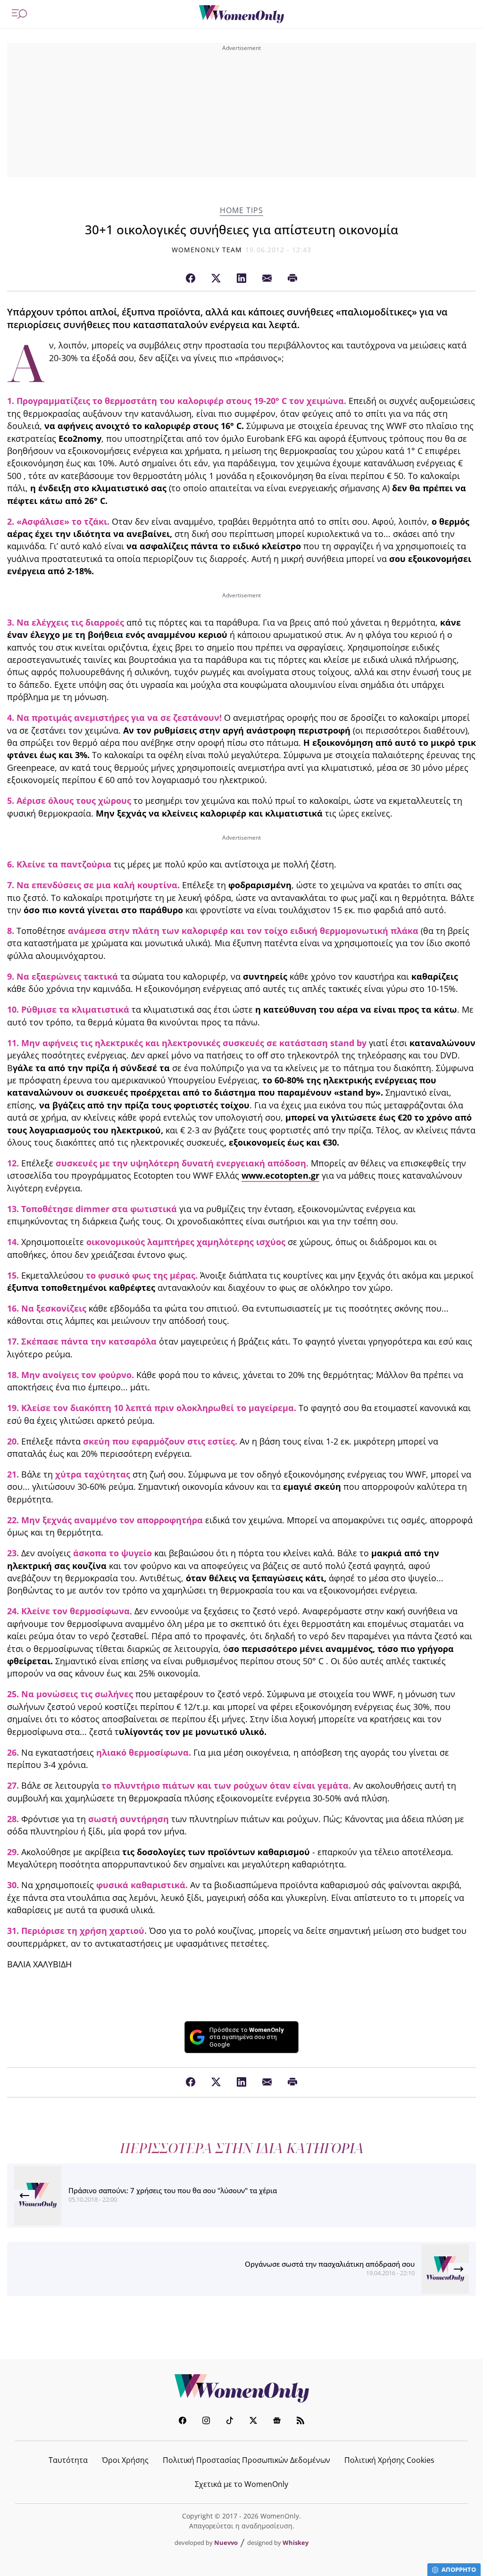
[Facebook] (191, 279)
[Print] (292, 279)
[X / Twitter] (216, 279)
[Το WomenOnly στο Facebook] (183, 2422)
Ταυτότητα (68, 2460)
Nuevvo (226, 2543)
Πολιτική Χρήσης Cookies (389, 2460)
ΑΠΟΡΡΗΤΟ (459, 2569)
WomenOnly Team (207, 250)
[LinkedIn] (241, 279)
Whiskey (296, 2543)
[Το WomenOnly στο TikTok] (230, 2422)
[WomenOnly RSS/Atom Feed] (300, 2422)
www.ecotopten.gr (280, 1175)
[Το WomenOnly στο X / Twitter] (253, 2422)
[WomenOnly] (241, 14)
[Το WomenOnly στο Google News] (277, 2422)
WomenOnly (241, 2388)
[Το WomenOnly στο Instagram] (206, 2422)
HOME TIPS (241, 211)
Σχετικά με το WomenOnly (241, 2484)
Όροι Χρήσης (125, 2460)
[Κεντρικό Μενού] (19, 14)
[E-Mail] (267, 279)
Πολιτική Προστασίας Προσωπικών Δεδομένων (246, 2460)
